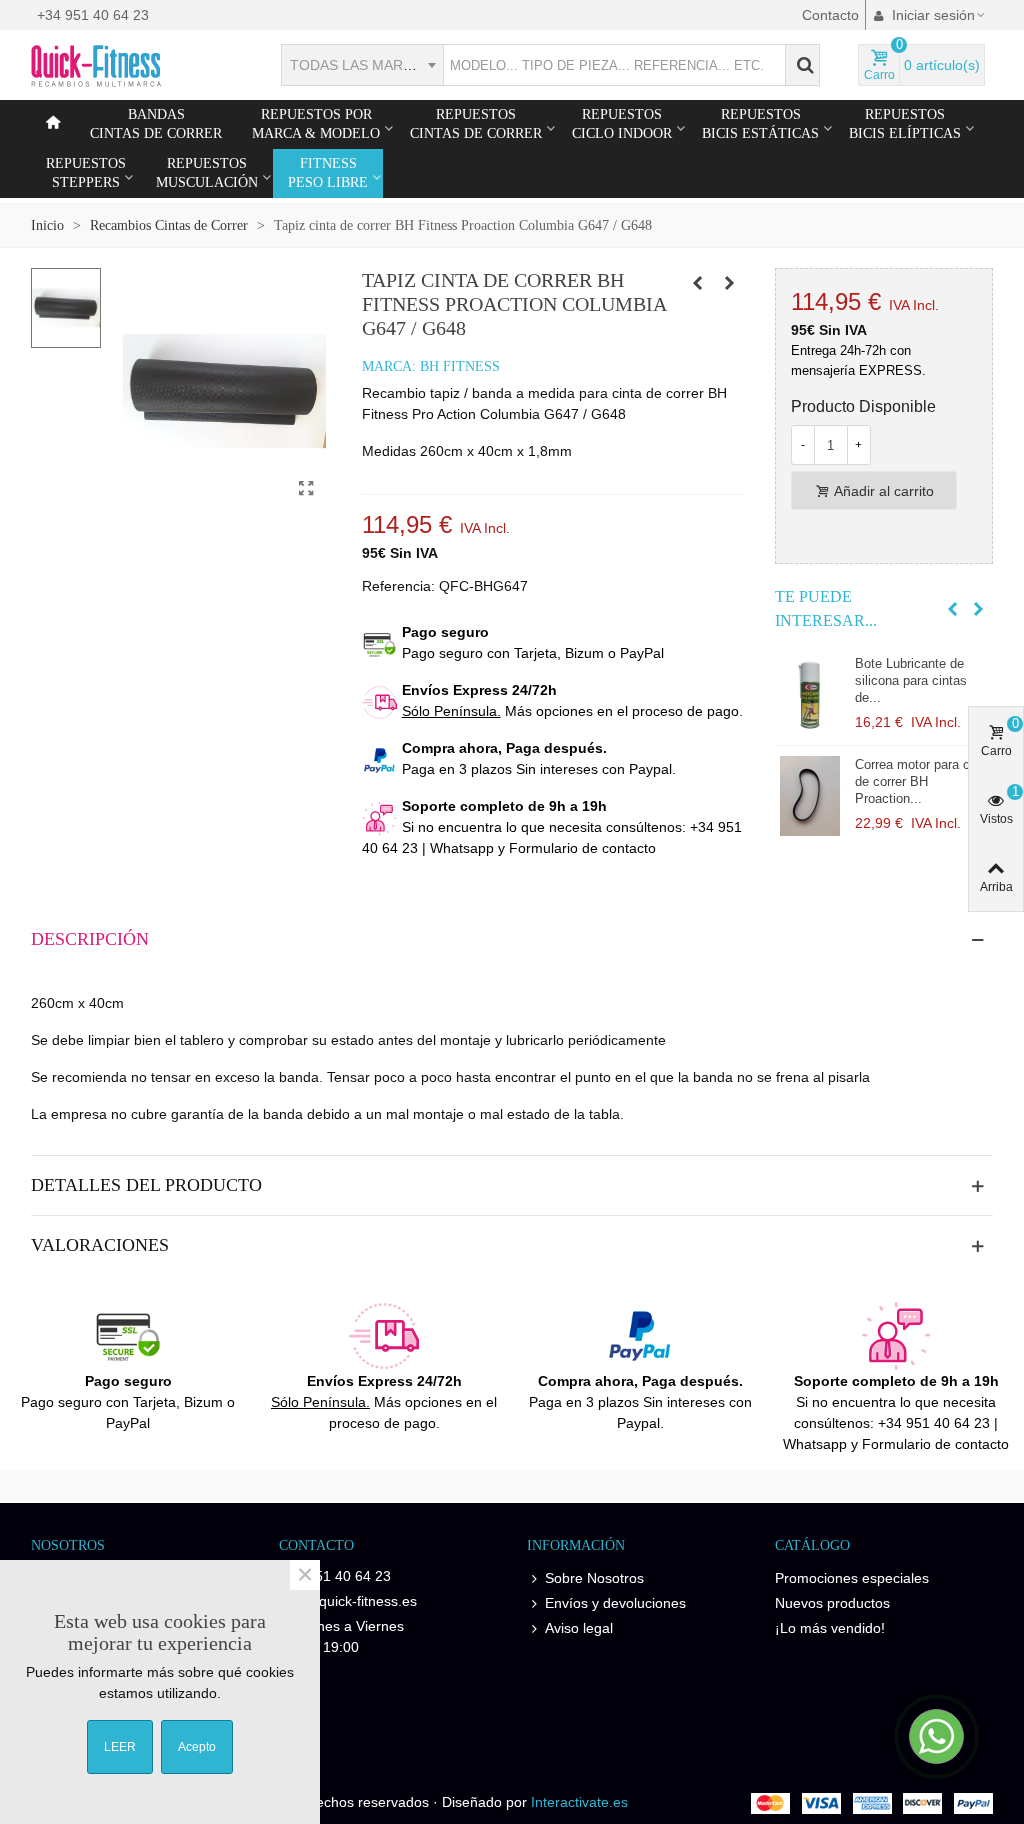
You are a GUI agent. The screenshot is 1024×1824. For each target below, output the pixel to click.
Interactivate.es (579, 1802)
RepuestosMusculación (207, 173)
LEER (120, 1747)
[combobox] (362, 65)
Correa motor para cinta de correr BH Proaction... (923, 781)
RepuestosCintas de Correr (476, 124)
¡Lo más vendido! (830, 1628)
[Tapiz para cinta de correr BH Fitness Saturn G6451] (698, 283)
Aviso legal (579, 1628)
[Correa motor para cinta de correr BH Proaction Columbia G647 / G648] (810, 796)
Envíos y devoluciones (615, 1603)
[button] (953, 609)
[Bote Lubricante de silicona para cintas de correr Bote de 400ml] (810, 695)
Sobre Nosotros (594, 1578)
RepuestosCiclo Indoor (622, 124)
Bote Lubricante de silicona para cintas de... (911, 680)
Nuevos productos (832, 1603)
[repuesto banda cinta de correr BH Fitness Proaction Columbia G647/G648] (307, 489)
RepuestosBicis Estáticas (760, 124)
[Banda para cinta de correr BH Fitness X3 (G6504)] (730, 283)
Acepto (197, 1747)
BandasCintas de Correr (156, 124)
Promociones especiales (852, 1578)
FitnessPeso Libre (328, 173)
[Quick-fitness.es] (141, 65)
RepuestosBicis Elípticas (905, 124)
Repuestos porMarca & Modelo (316, 124)
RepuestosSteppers (86, 173)
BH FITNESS (460, 366)
